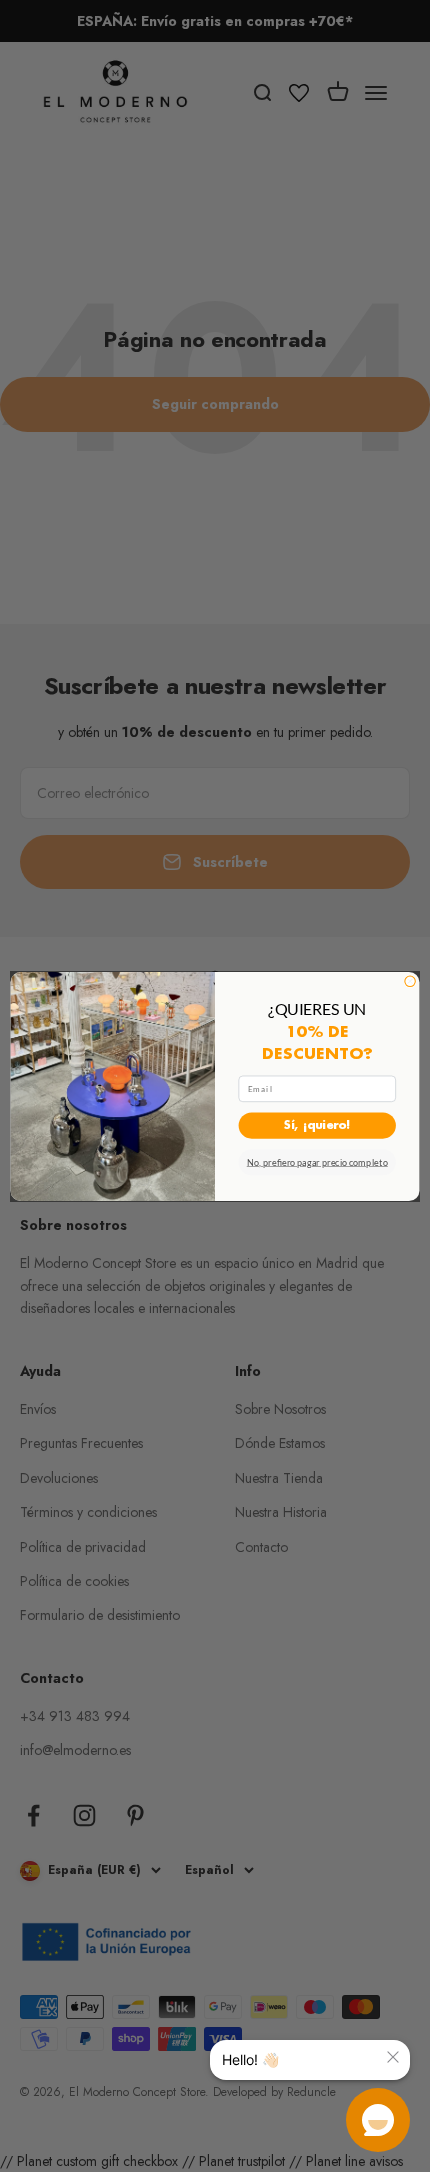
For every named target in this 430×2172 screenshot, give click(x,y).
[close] (393, 2057)
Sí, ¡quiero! (317, 1125)
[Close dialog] (410, 981)
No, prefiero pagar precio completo (317, 1162)
